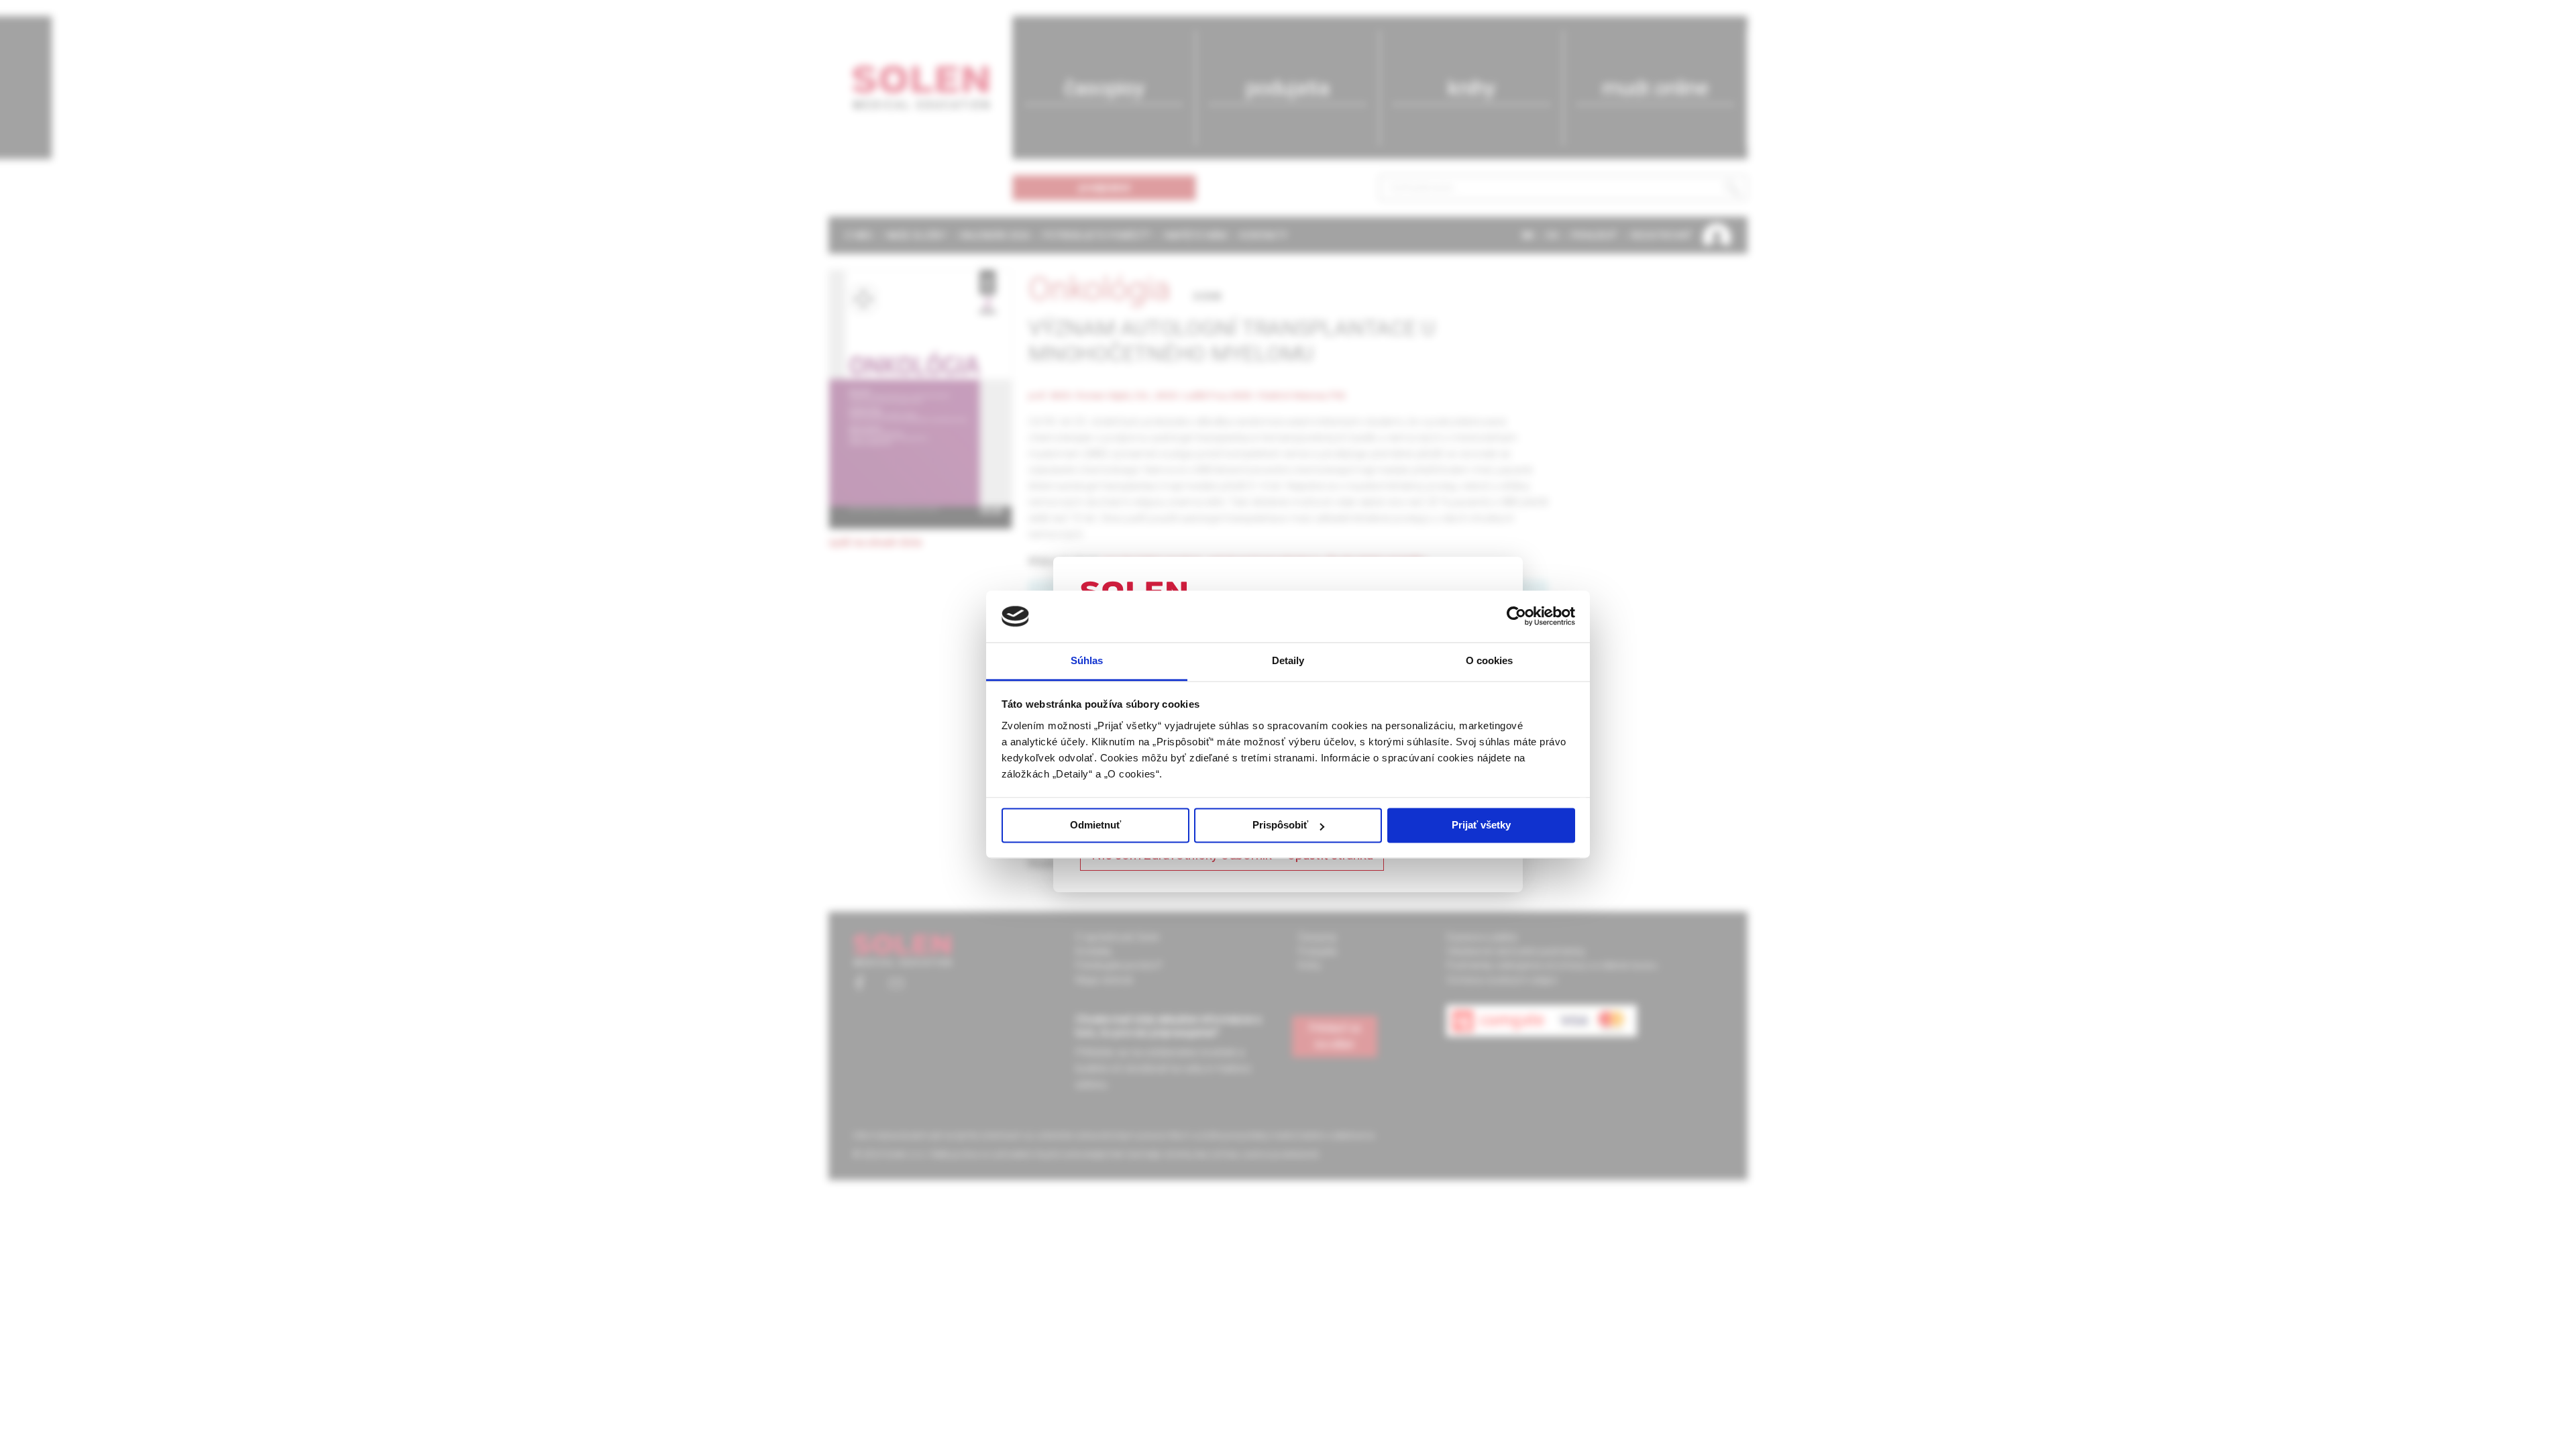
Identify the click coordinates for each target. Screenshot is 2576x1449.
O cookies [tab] (1490, 660)
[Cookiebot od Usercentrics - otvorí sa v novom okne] (1516, 616)
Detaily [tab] (1288, 660)
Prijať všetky (1481, 825)
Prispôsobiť (1280, 825)
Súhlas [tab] (1087, 660)
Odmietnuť (1095, 825)
